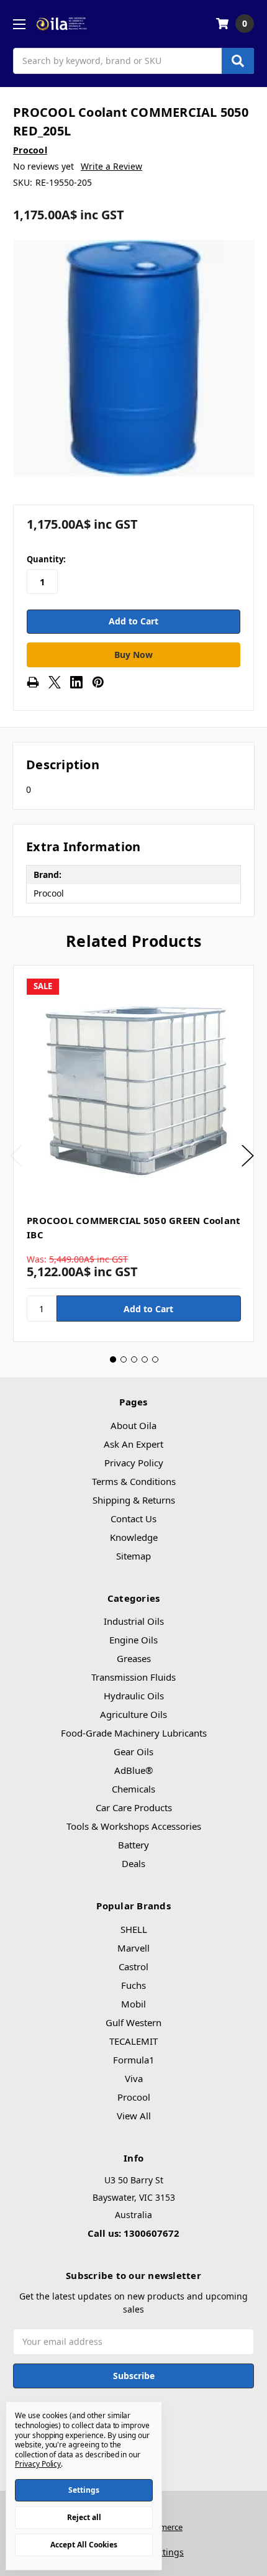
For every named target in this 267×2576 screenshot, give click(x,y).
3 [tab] (134, 1359)
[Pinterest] (98, 682)
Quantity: (46, 559)
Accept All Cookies (84, 2545)
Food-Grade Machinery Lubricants (134, 1733)
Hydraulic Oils (134, 1696)
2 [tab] (124, 1359)
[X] (55, 682)
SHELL (134, 1929)
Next (248, 1156)
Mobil (133, 2004)
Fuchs (133, 1985)
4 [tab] (145, 1359)
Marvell (133, 1948)
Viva (134, 2078)
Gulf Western (133, 2022)
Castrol (133, 1966)
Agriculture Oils (133, 1714)
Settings (84, 2490)
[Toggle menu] (19, 24)
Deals (133, 1863)
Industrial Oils (134, 1621)
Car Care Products (134, 1807)
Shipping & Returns (134, 1500)
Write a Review (111, 166)
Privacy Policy (134, 1463)
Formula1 (134, 2060)
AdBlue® (133, 1770)
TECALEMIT (133, 2041)
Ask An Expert (133, 1444)
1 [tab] (113, 1359)
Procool (134, 2097)
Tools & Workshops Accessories (134, 1826)
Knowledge (134, 1537)
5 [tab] (155, 1359)
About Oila (133, 1425)
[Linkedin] (76, 682)
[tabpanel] (133, 1153)
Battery (133, 1845)
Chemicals (133, 1789)
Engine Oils (133, 1640)
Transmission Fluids (133, 1677)
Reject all (84, 2517)
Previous (16, 1156)
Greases (134, 1658)
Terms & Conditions (134, 1481)
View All (134, 2116)
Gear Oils (133, 1752)
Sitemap (133, 1556)
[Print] (33, 682)
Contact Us (133, 1519)
